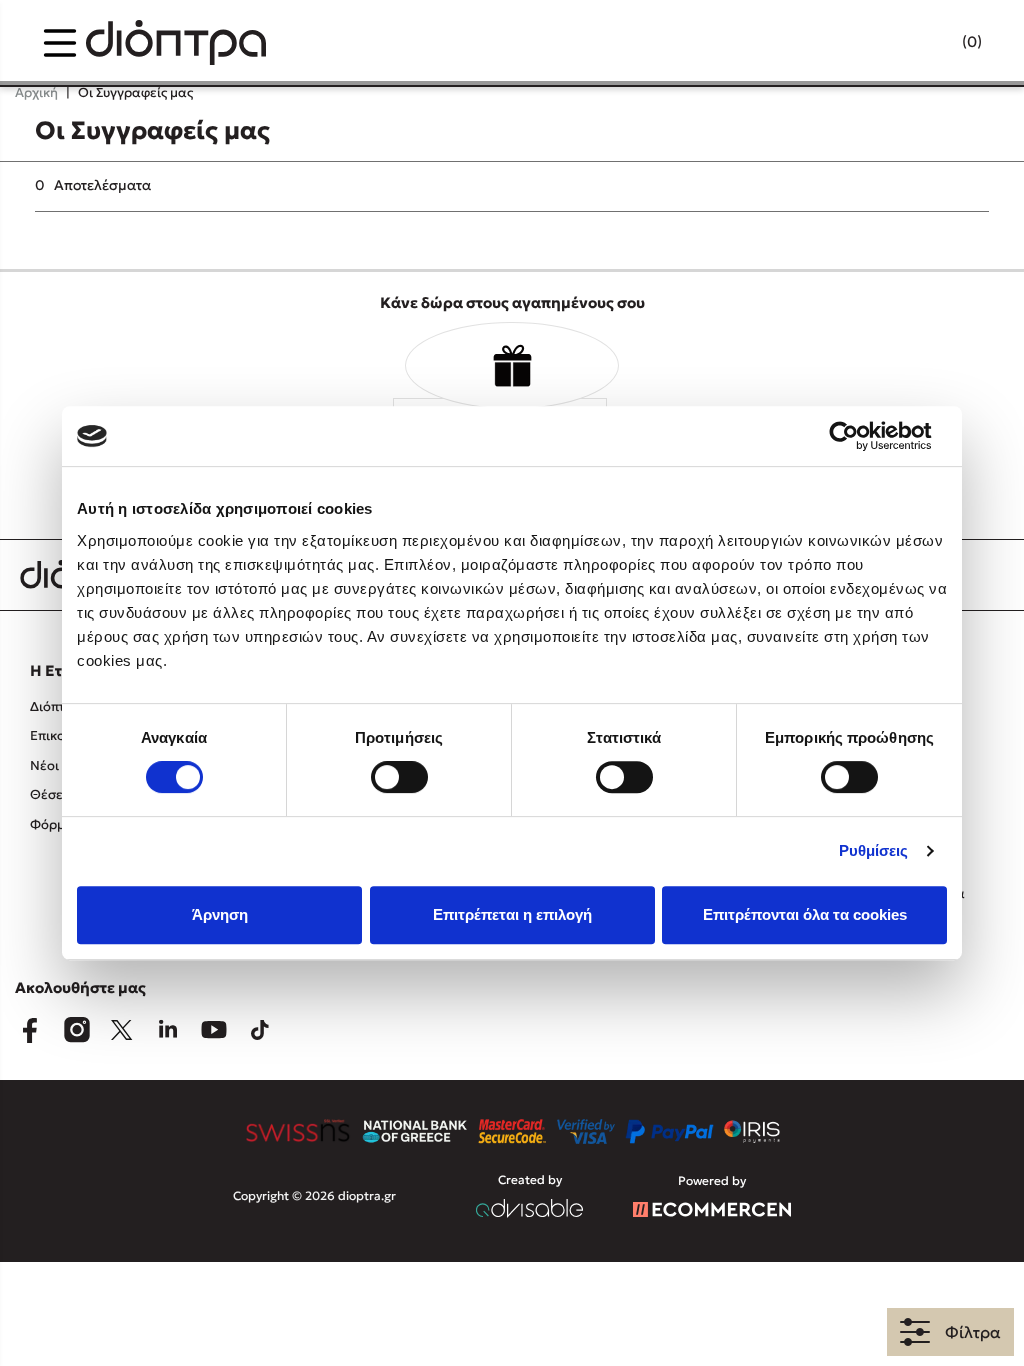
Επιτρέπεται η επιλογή (512, 914)
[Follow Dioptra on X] (122, 1030)
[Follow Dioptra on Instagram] (76, 1030)
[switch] (399, 777)
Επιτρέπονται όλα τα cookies (805, 914)
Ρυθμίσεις (874, 850)
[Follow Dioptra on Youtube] (214, 1030)
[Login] (933, 43)
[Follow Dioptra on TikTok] (260, 1030)
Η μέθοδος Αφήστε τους (161, 1268)
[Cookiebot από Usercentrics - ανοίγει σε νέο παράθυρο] (859, 436)
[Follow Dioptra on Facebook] (30, 1030)
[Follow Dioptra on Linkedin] (168, 1030)
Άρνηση (220, 914)
